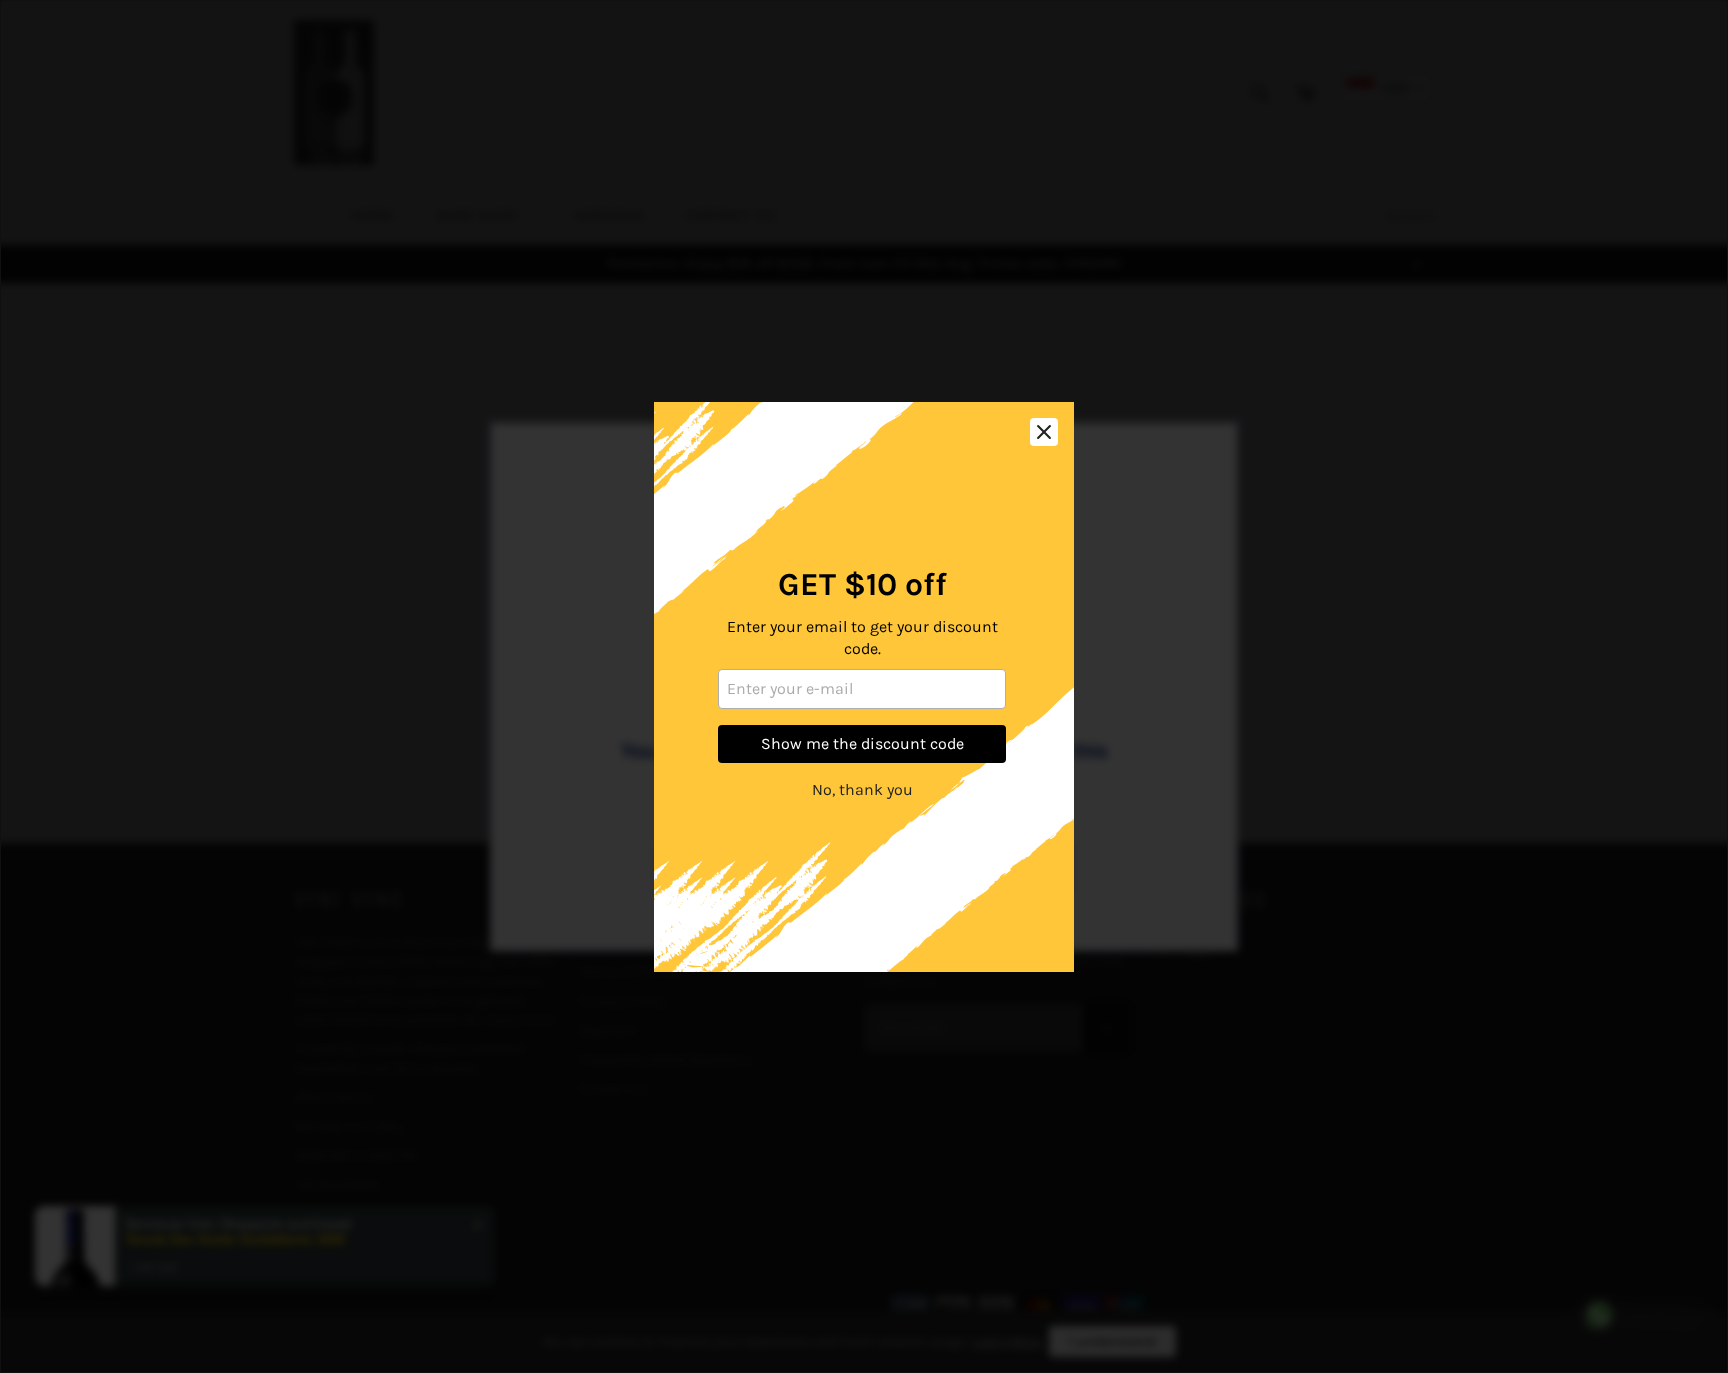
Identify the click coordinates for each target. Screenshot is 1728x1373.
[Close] (1044, 432)
